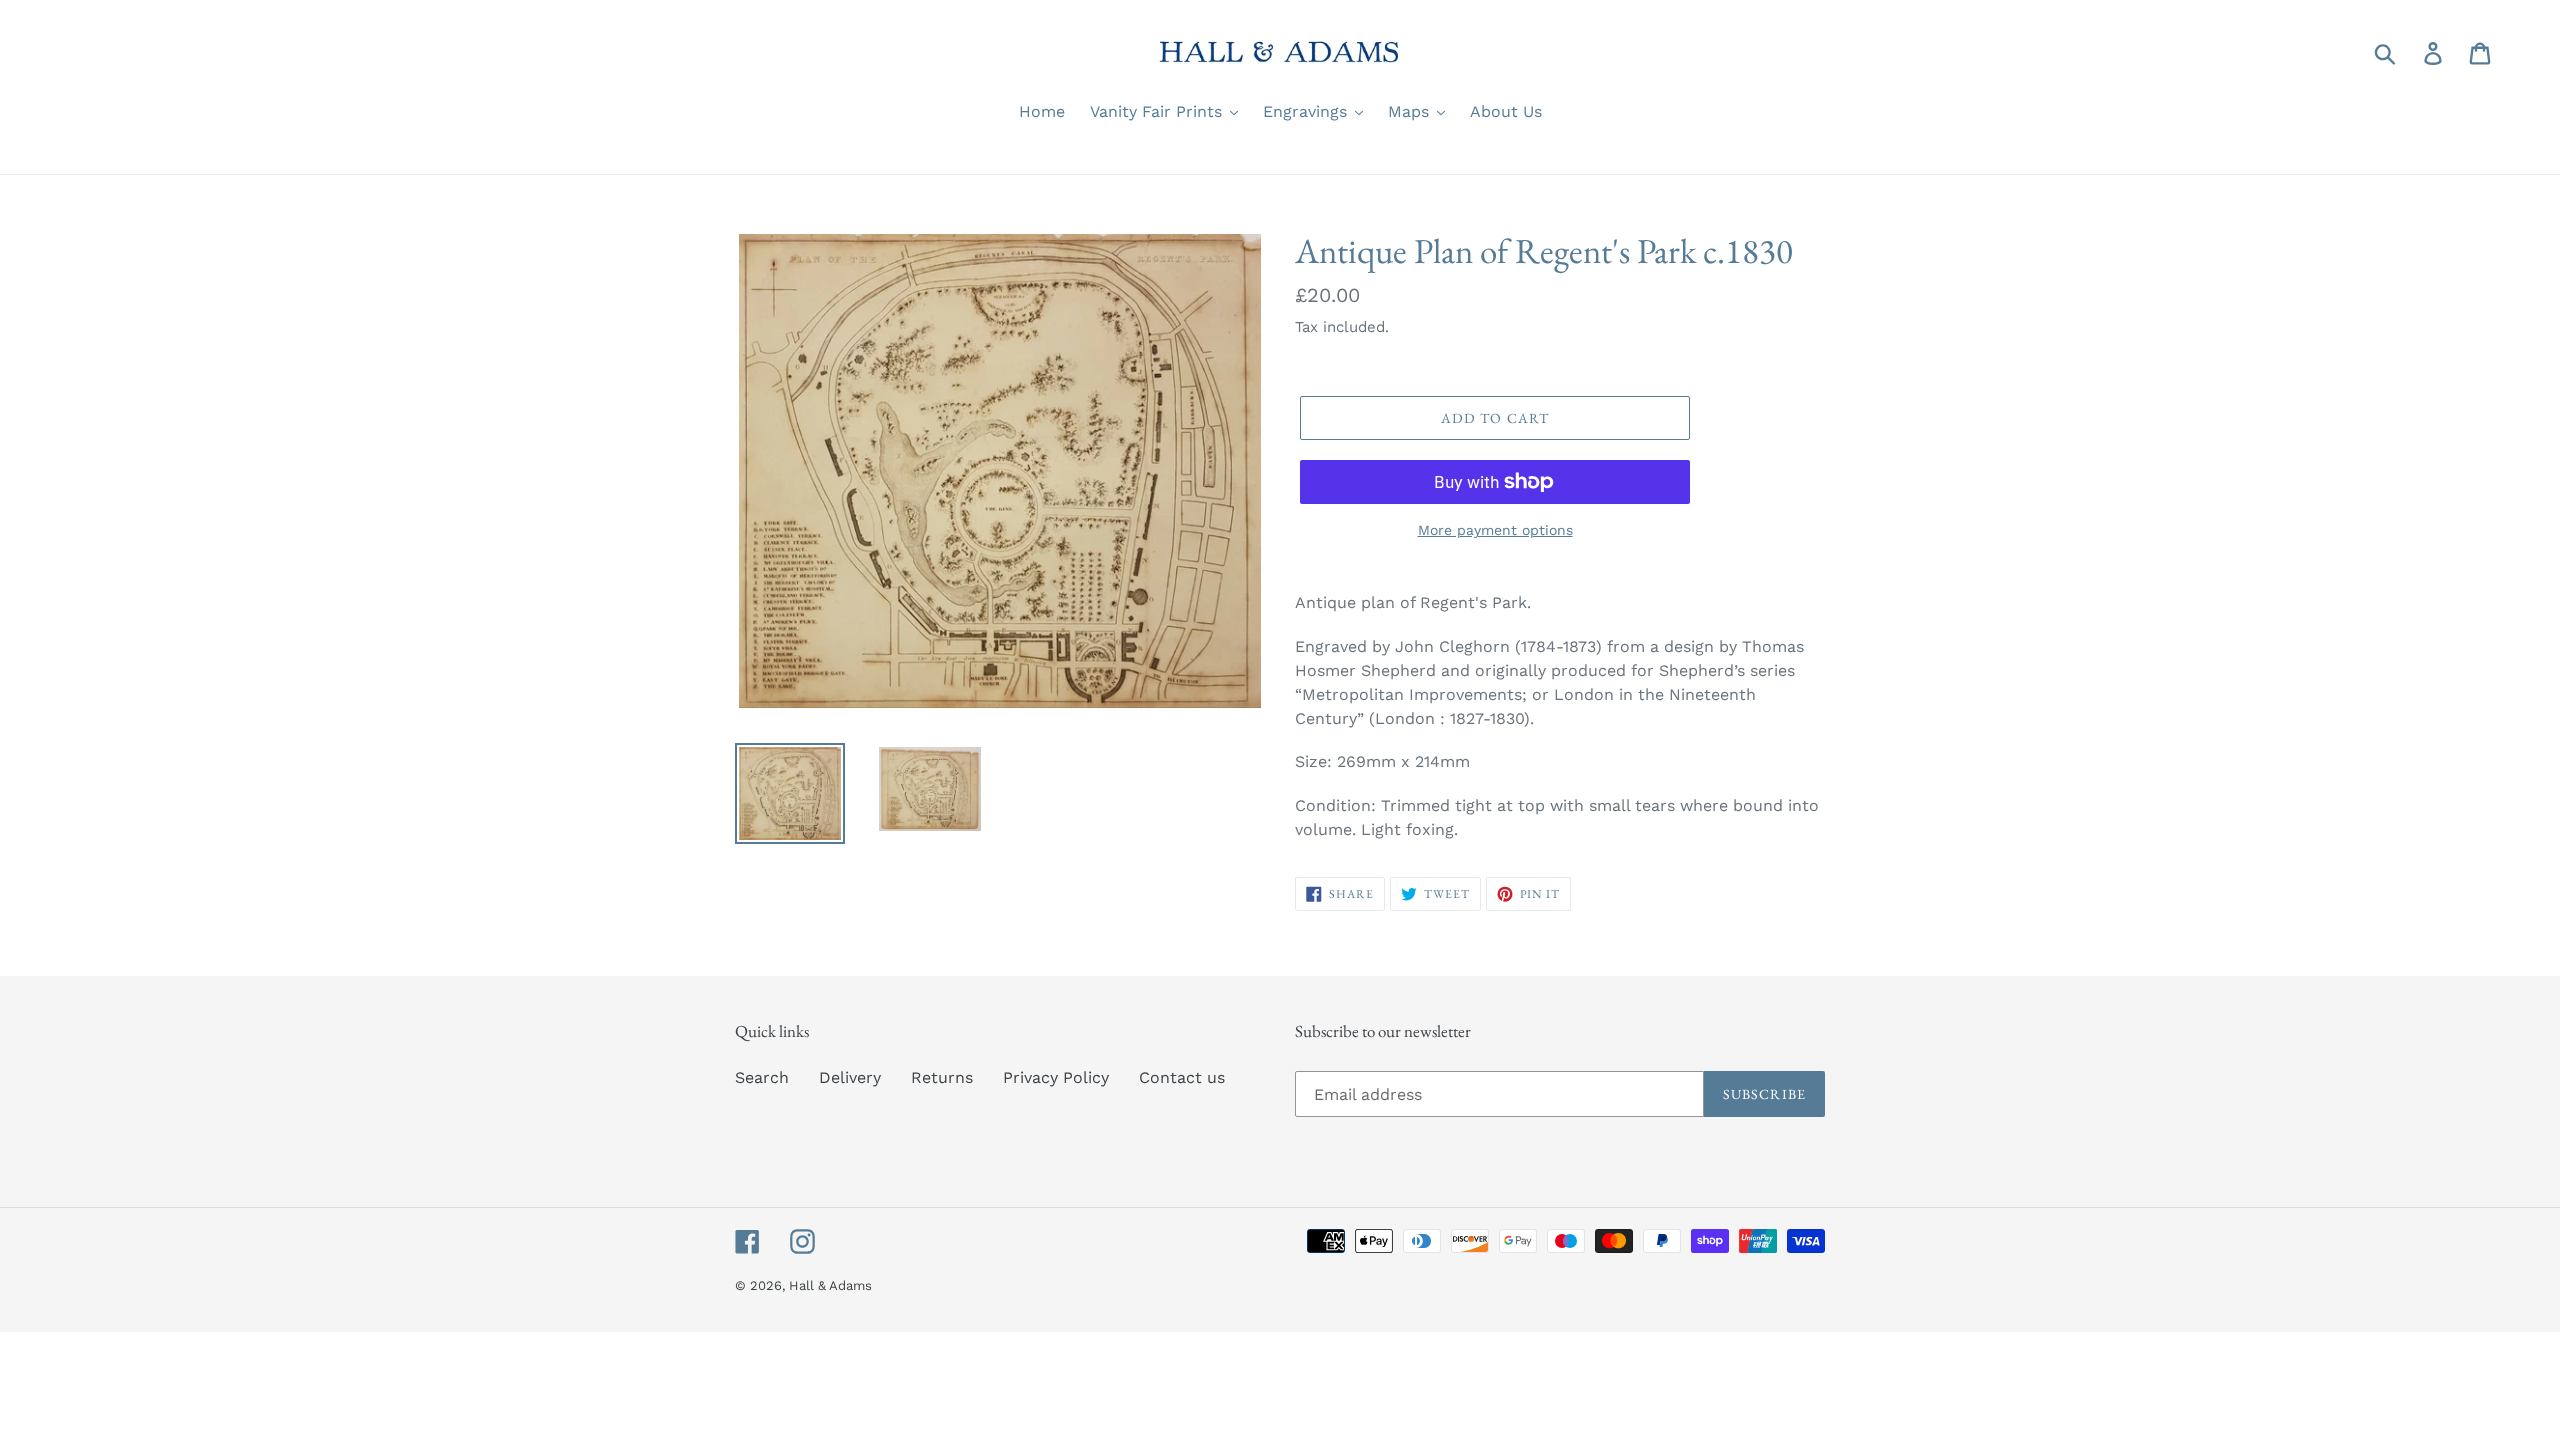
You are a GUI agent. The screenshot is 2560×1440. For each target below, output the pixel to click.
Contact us (1182, 1077)
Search (762, 1077)
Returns (942, 1077)
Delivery (850, 1077)
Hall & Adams (830, 1285)
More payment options (1495, 530)
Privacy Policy (1056, 1077)
